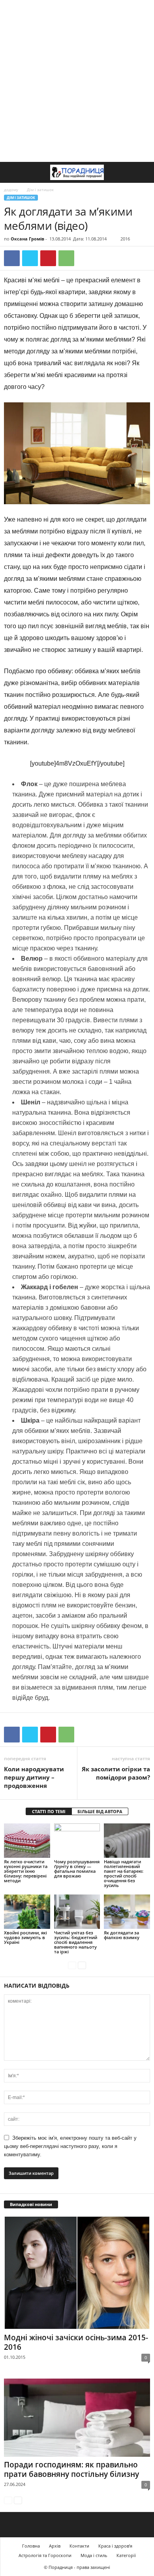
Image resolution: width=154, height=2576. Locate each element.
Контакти (79, 2546)
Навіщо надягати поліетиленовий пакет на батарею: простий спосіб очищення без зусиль (124, 1873)
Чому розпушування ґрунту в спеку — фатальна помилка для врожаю (77, 1869)
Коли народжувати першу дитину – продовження (34, 1777)
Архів (55, 2546)
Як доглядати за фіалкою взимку (122, 1935)
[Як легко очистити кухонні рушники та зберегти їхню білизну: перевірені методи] (27, 1841)
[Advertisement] (77, 81)
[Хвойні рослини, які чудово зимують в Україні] (27, 1912)
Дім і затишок (21, 198)
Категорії (126, 2555)
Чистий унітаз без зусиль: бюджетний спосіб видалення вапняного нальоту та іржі (76, 1942)
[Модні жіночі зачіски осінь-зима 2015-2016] (77, 2273)
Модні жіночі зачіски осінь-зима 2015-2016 (76, 2342)
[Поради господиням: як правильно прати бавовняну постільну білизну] (77, 2417)
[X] (30, 258)
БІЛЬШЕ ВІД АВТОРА (100, 1811)
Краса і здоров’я (115, 2546)
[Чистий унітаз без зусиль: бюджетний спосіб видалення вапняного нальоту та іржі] (77, 1912)
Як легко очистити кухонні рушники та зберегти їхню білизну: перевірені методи (26, 1871)
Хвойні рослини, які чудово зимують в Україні (25, 1937)
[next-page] (82, 1965)
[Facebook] (12, 258)
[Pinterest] (48, 258)
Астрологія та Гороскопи (45, 2555)
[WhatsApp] (66, 258)
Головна (31, 2546)
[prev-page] (72, 1965)
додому (11, 190)
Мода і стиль (94, 2555)
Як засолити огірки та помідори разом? (116, 1773)
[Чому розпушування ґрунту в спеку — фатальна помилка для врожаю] (77, 1841)
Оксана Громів (27, 239)
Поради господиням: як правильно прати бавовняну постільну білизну (71, 2469)
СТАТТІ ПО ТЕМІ (49, 1811)
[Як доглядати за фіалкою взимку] (127, 1912)
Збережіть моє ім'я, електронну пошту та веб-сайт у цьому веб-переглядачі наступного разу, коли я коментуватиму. (70, 2146)
